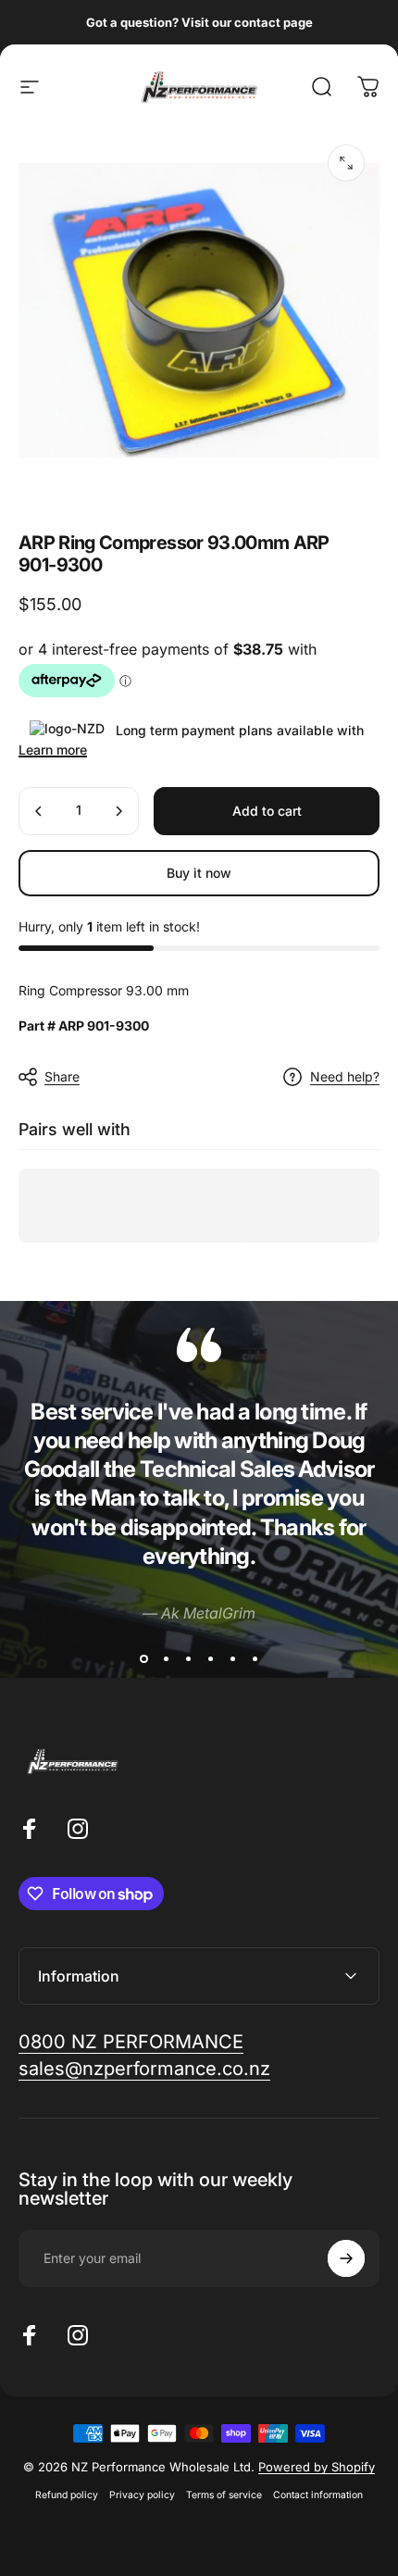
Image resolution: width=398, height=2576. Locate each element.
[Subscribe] (346, 2258)
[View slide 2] (166, 1659)
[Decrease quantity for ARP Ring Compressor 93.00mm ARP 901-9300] (39, 811)
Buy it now (199, 873)
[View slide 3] (188, 1659)
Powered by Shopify (317, 2467)
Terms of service (224, 2495)
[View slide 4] (210, 1659)
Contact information (318, 2495)
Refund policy (67, 2495)
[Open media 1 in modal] (346, 163)
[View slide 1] (143, 1659)
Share (62, 1076)
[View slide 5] (232, 1659)
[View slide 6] (255, 1659)
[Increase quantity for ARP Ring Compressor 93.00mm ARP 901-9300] (118, 811)
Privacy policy (142, 2495)
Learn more (53, 750)
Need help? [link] (345, 1076)
